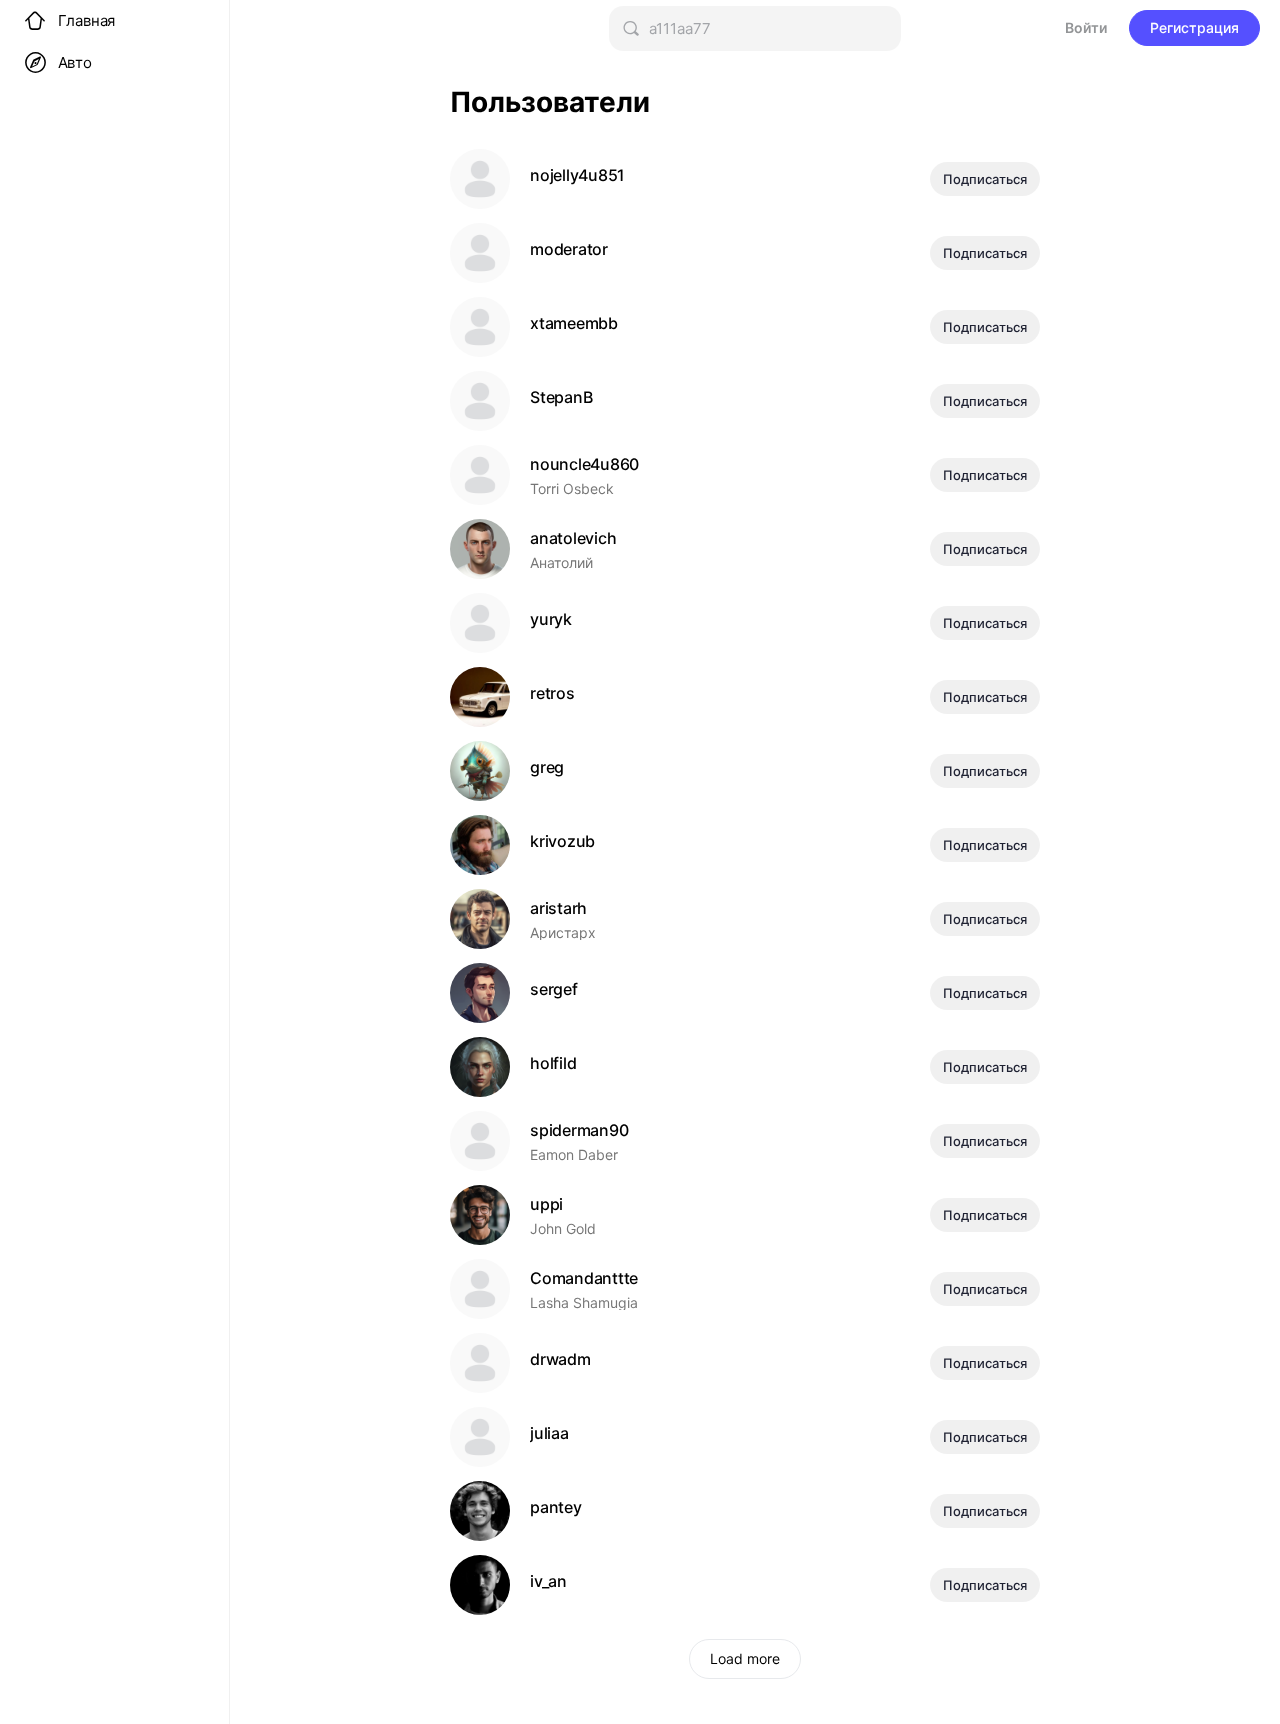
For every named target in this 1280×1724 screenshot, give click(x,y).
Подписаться (985, 179)
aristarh (558, 908)
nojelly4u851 (577, 175)
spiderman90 (579, 1130)
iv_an (548, 1581)
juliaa (549, 1433)
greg (547, 767)
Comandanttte (584, 1278)
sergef (554, 989)
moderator (569, 249)
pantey (556, 1507)
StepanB (561, 397)
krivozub (562, 841)
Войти (1086, 27)
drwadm (560, 1359)
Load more (745, 1658)
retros (552, 693)
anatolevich (573, 538)
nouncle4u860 (584, 464)
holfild (553, 1063)
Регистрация (1194, 27)
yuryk (551, 619)
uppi (546, 1204)
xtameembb (574, 323)
